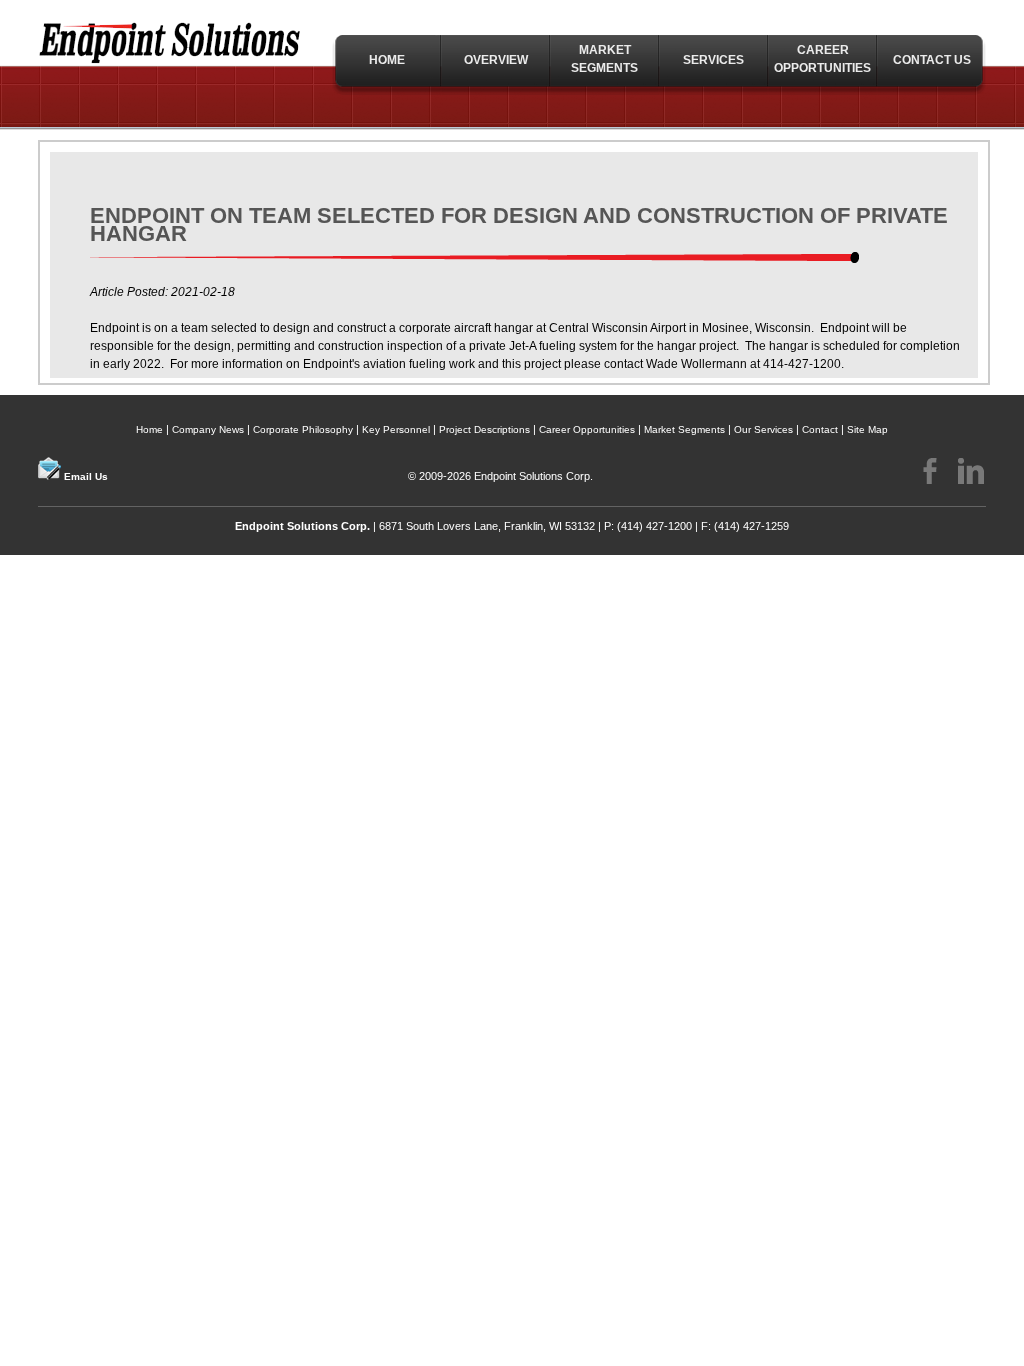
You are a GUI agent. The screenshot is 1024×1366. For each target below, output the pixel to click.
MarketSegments (604, 59)
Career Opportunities (822, 59)
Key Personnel (396, 429)
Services (713, 60)
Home (387, 60)
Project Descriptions (484, 429)
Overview (496, 60)
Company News (208, 429)
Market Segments (684, 429)
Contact (820, 429)
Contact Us (932, 60)
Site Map (867, 429)
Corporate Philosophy (303, 429)
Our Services (763, 429)
